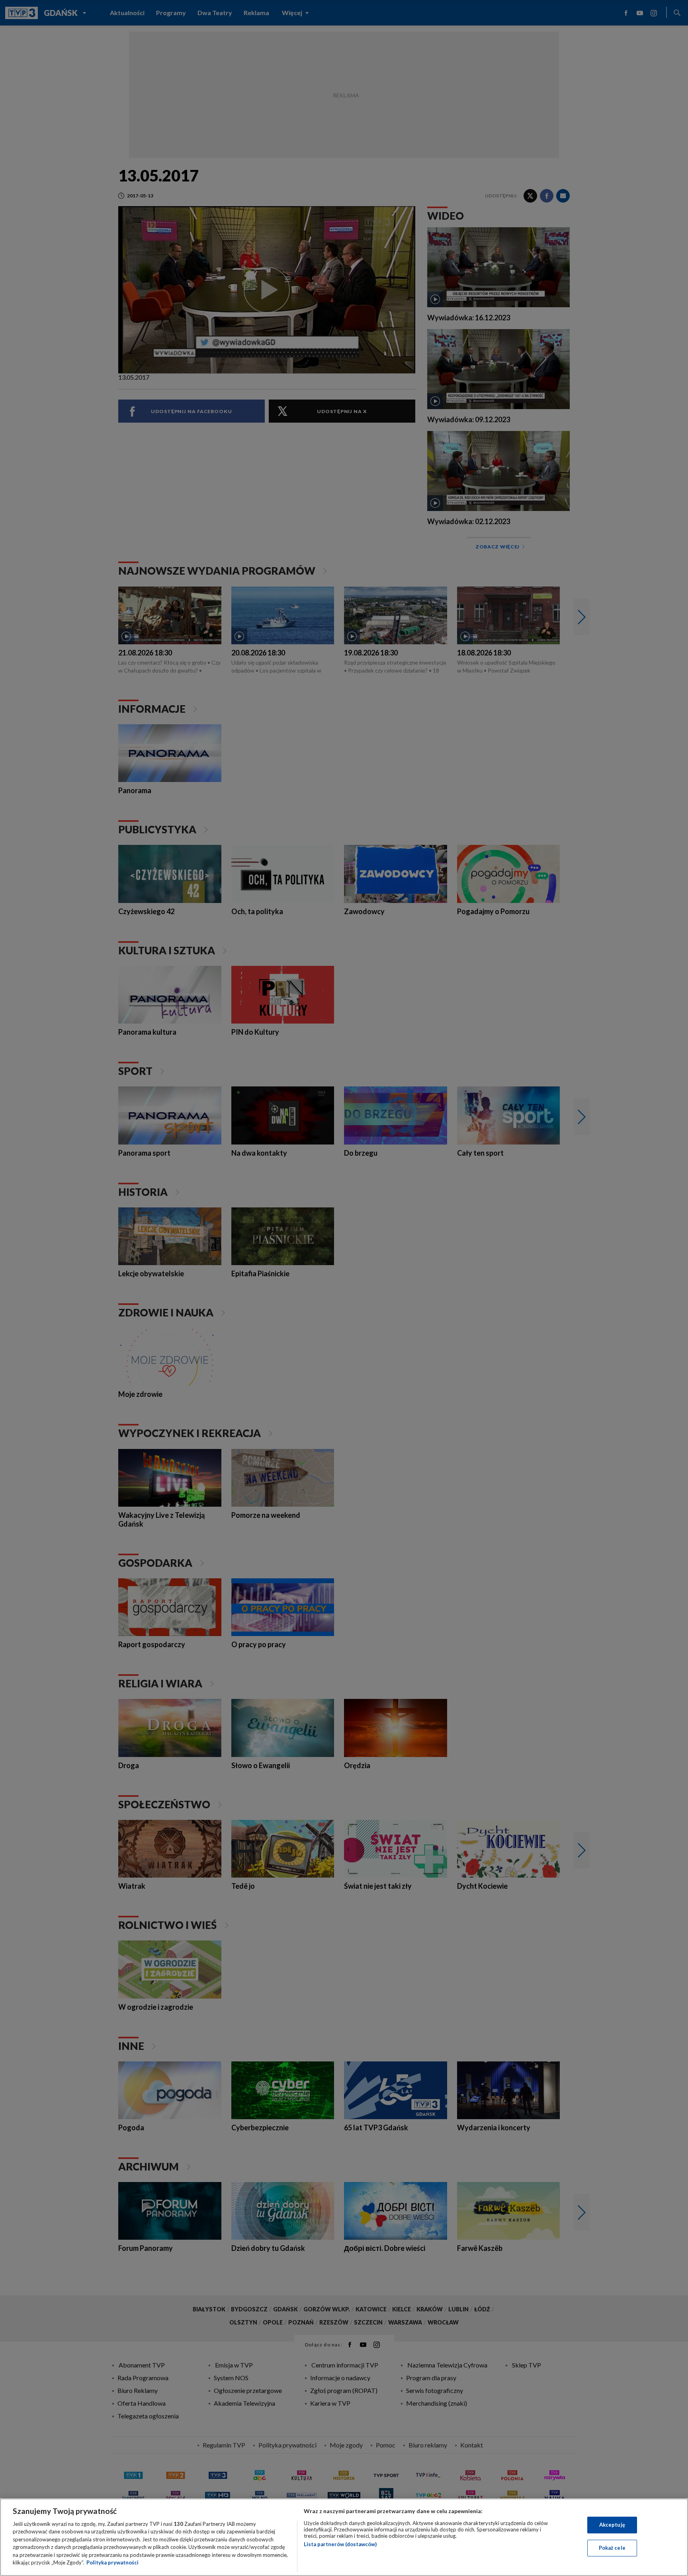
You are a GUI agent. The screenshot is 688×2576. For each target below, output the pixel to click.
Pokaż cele (612, 2548)
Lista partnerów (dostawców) (340, 2544)
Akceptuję (612, 2525)
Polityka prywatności (112, 2562)
